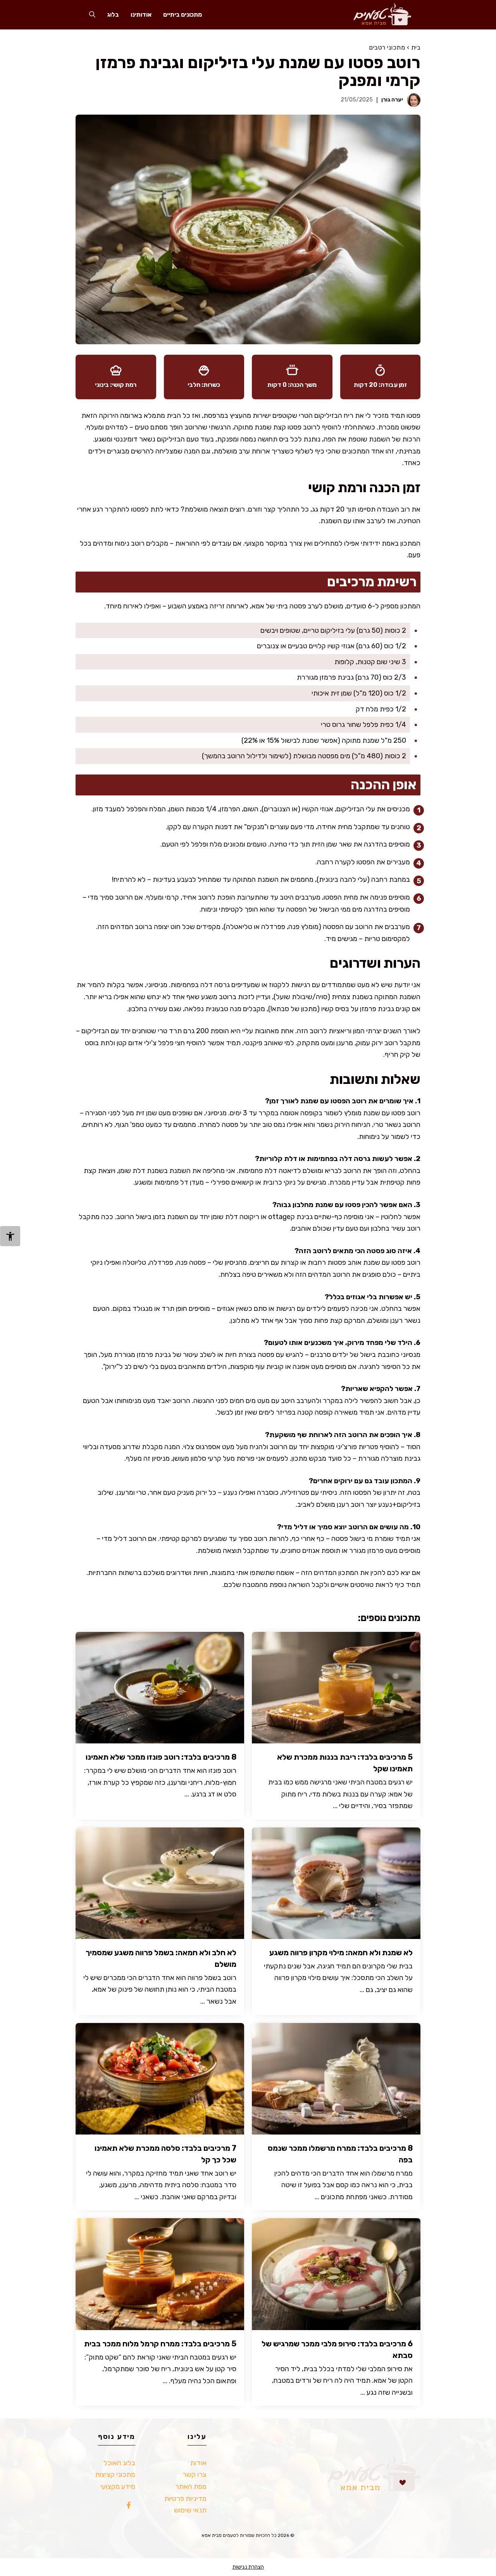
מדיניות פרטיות (185, 2499)
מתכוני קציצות (115, 2475)
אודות (198, 2463)
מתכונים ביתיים (183, 15)
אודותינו (141, 15)
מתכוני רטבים (387, 47)
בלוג (113, 15)
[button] (92, 15)
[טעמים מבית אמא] (378, 15)
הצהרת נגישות (248, 2567)
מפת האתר (191, 2487)
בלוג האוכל (119, 2463)
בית (416, 47)
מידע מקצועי (118, 2487)
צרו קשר (195, 2475)
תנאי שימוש (190, 2510)
